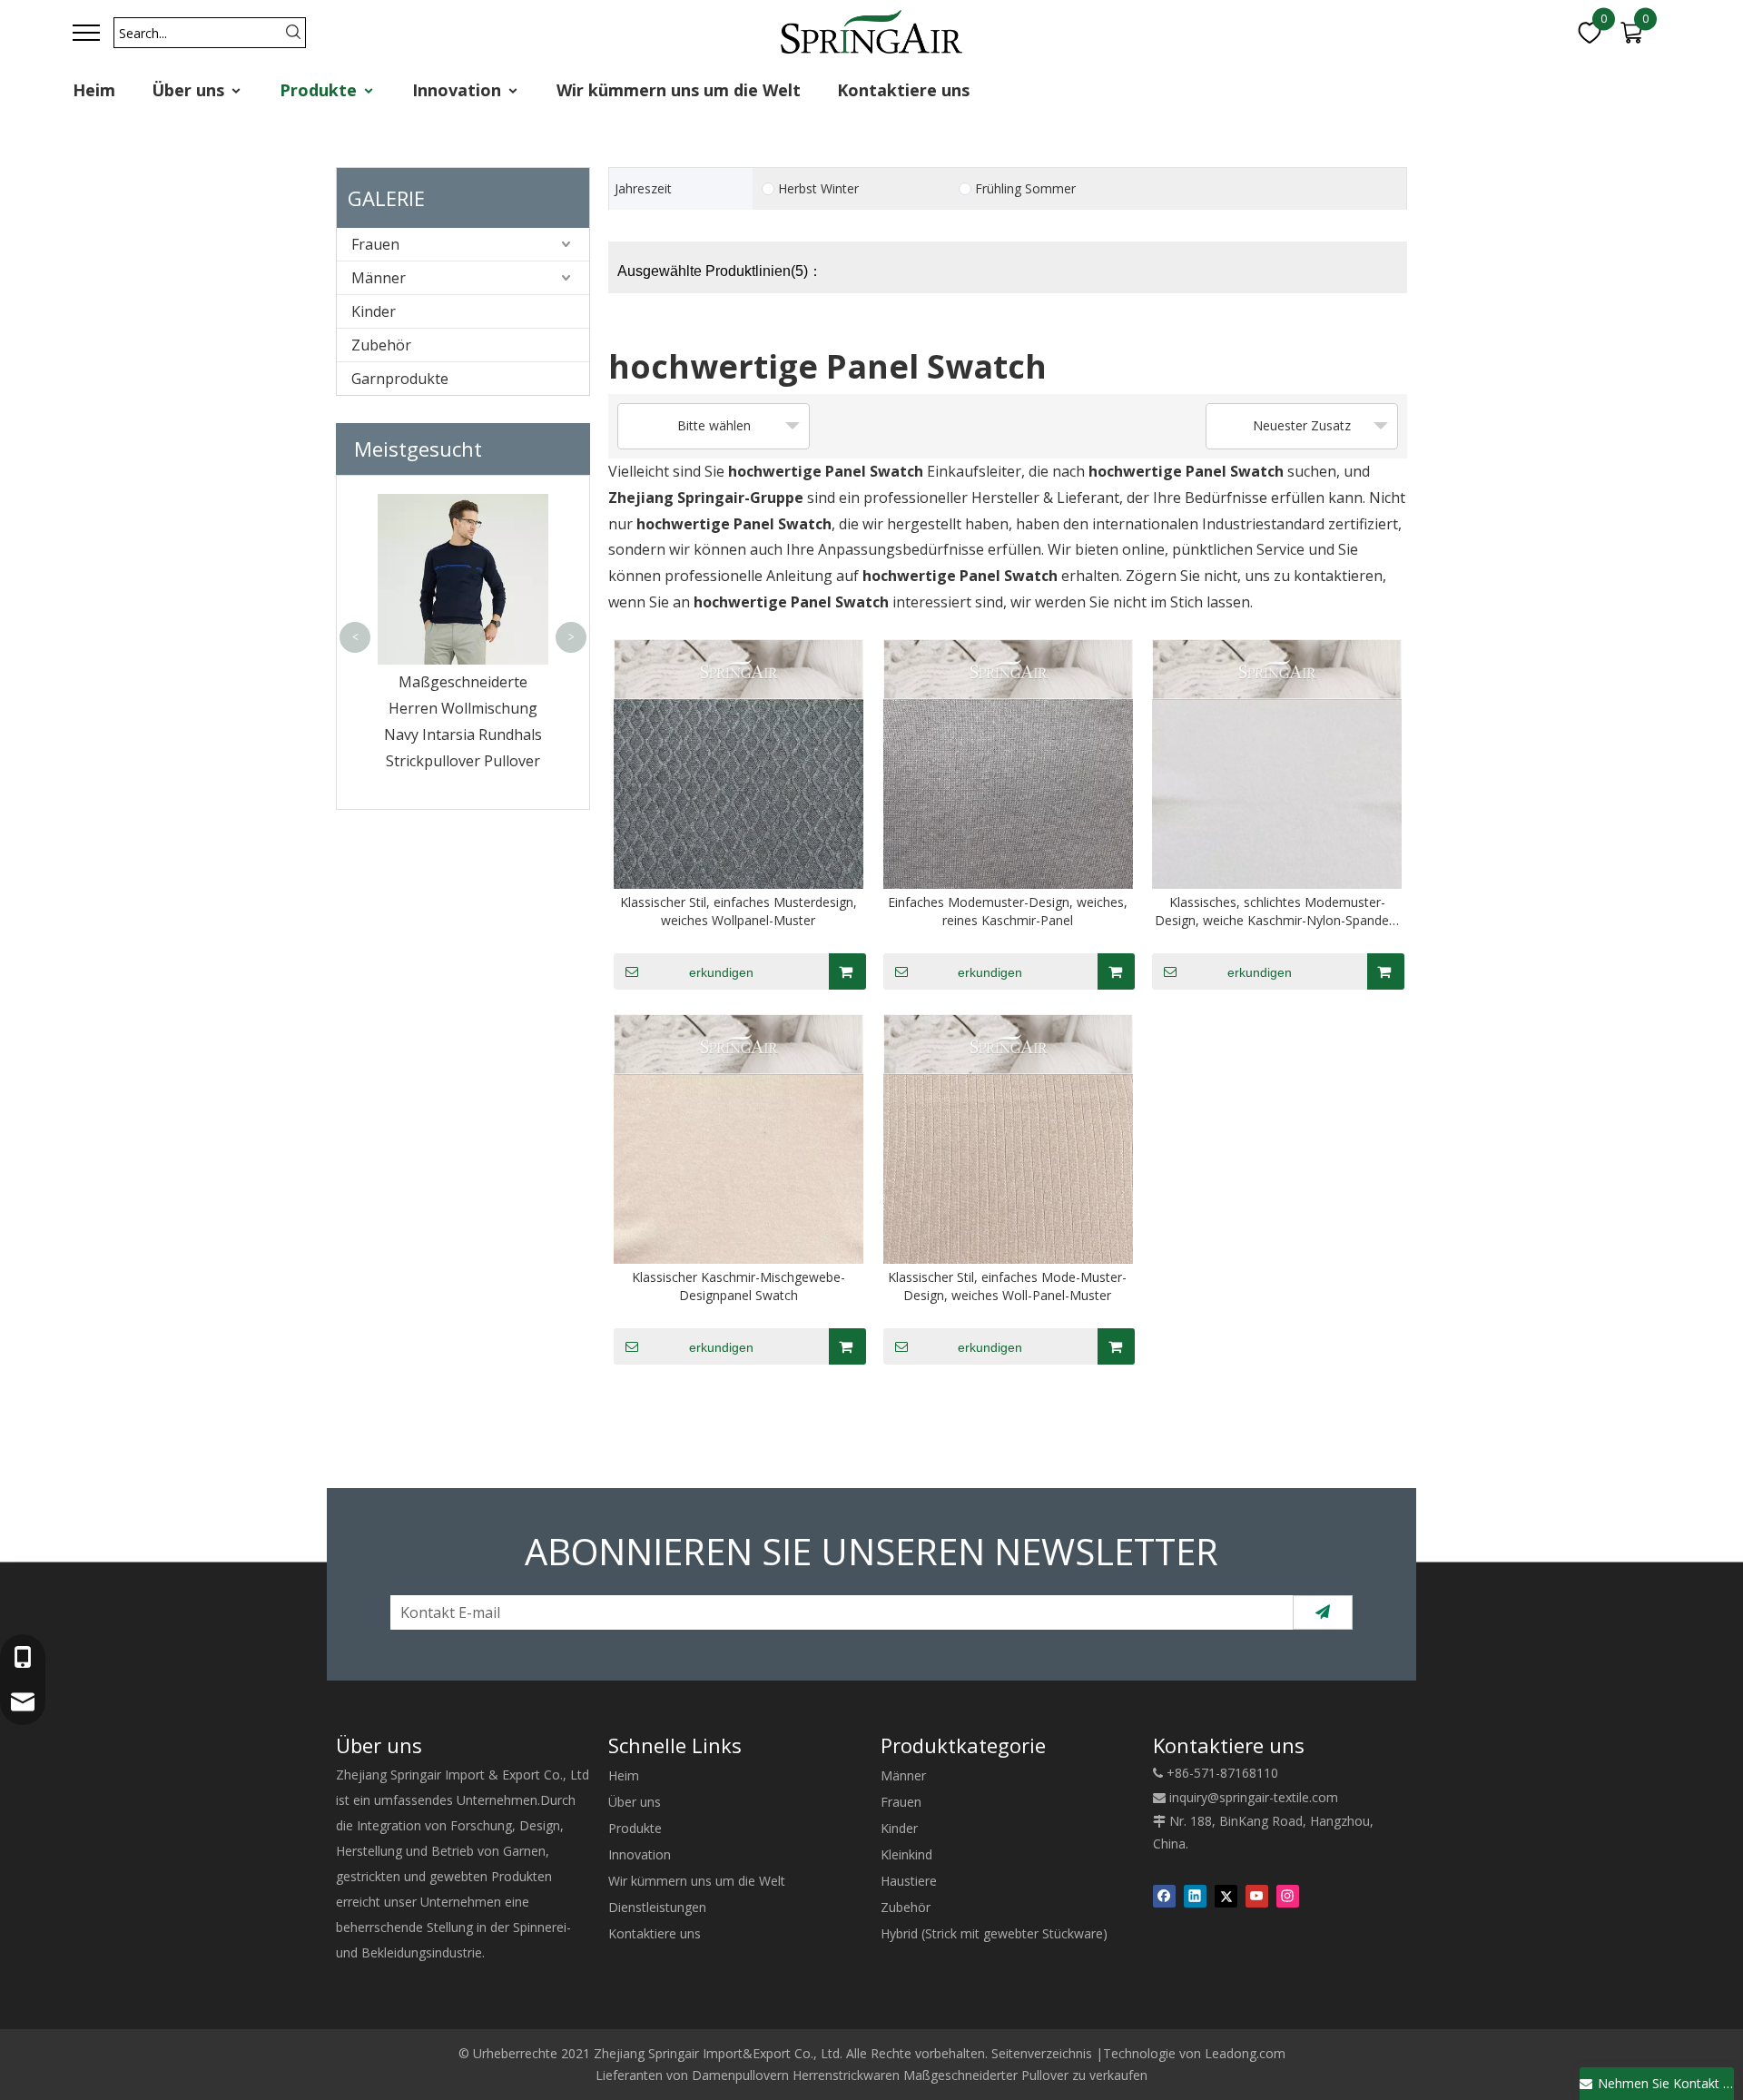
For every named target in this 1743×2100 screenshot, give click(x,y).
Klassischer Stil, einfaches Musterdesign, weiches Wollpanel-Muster (739, 911)
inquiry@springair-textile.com (1254, 1797)
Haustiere (909, 1881)
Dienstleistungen (657, 1907)
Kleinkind (906, 1854)
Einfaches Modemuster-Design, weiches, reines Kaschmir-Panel (1008, 911)
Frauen (375, 244)
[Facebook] (1164, 1896)
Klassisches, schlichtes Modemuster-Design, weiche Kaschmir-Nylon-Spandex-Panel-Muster (1277, 912)
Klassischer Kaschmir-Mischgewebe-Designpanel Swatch (739, 1286)
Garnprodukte (400, 379)
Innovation (459, 90)
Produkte (320, 90)
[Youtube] (1257, 1896)
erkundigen (721, 972)
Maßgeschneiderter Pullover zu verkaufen (1025, 2075)
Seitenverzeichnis (1042, 2053)
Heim (94, 90)
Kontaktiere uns (903, 90)
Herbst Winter (818, 189)
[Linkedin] (1195, 1896)
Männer (379, 278)
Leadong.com (1245, 2053)
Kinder (374, 311)
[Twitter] (1226, 1896)
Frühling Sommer (1025, 189)
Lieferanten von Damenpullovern (692, 2075)
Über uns (190, 90)
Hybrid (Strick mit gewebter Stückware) (994, 1933)
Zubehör (381, 345)
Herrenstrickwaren (846, 2075)
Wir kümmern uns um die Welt (679, 90)
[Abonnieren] (1323, 1612)
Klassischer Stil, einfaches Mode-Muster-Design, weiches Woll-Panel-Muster (1007, 1286)
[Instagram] (1288, 1896)
